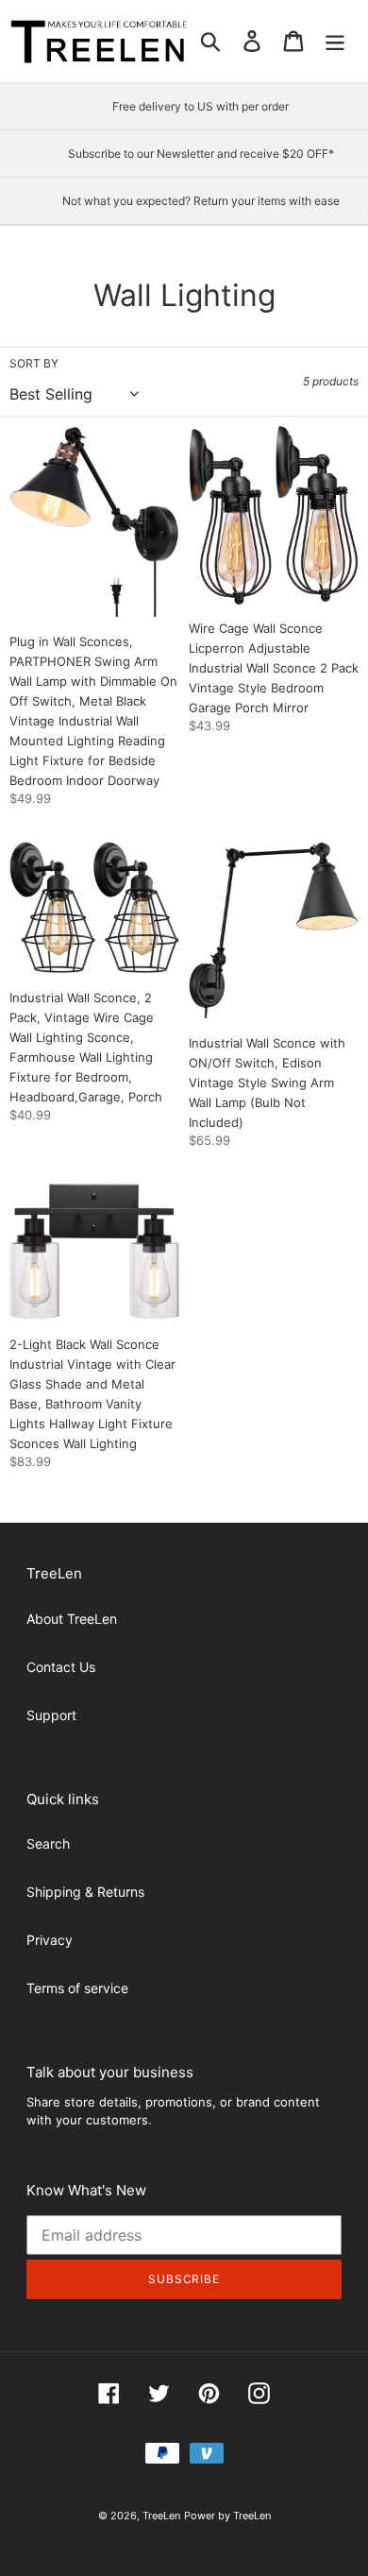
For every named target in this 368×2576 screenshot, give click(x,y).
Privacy (50, 1940)
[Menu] (335, 42)
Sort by (34, 363)
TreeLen (161, 2516)
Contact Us (61, 1667)
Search (48, 1843)
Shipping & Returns (85, 1892)
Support (51, 1715)
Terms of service (77, 1988)
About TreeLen (72, 1619)
